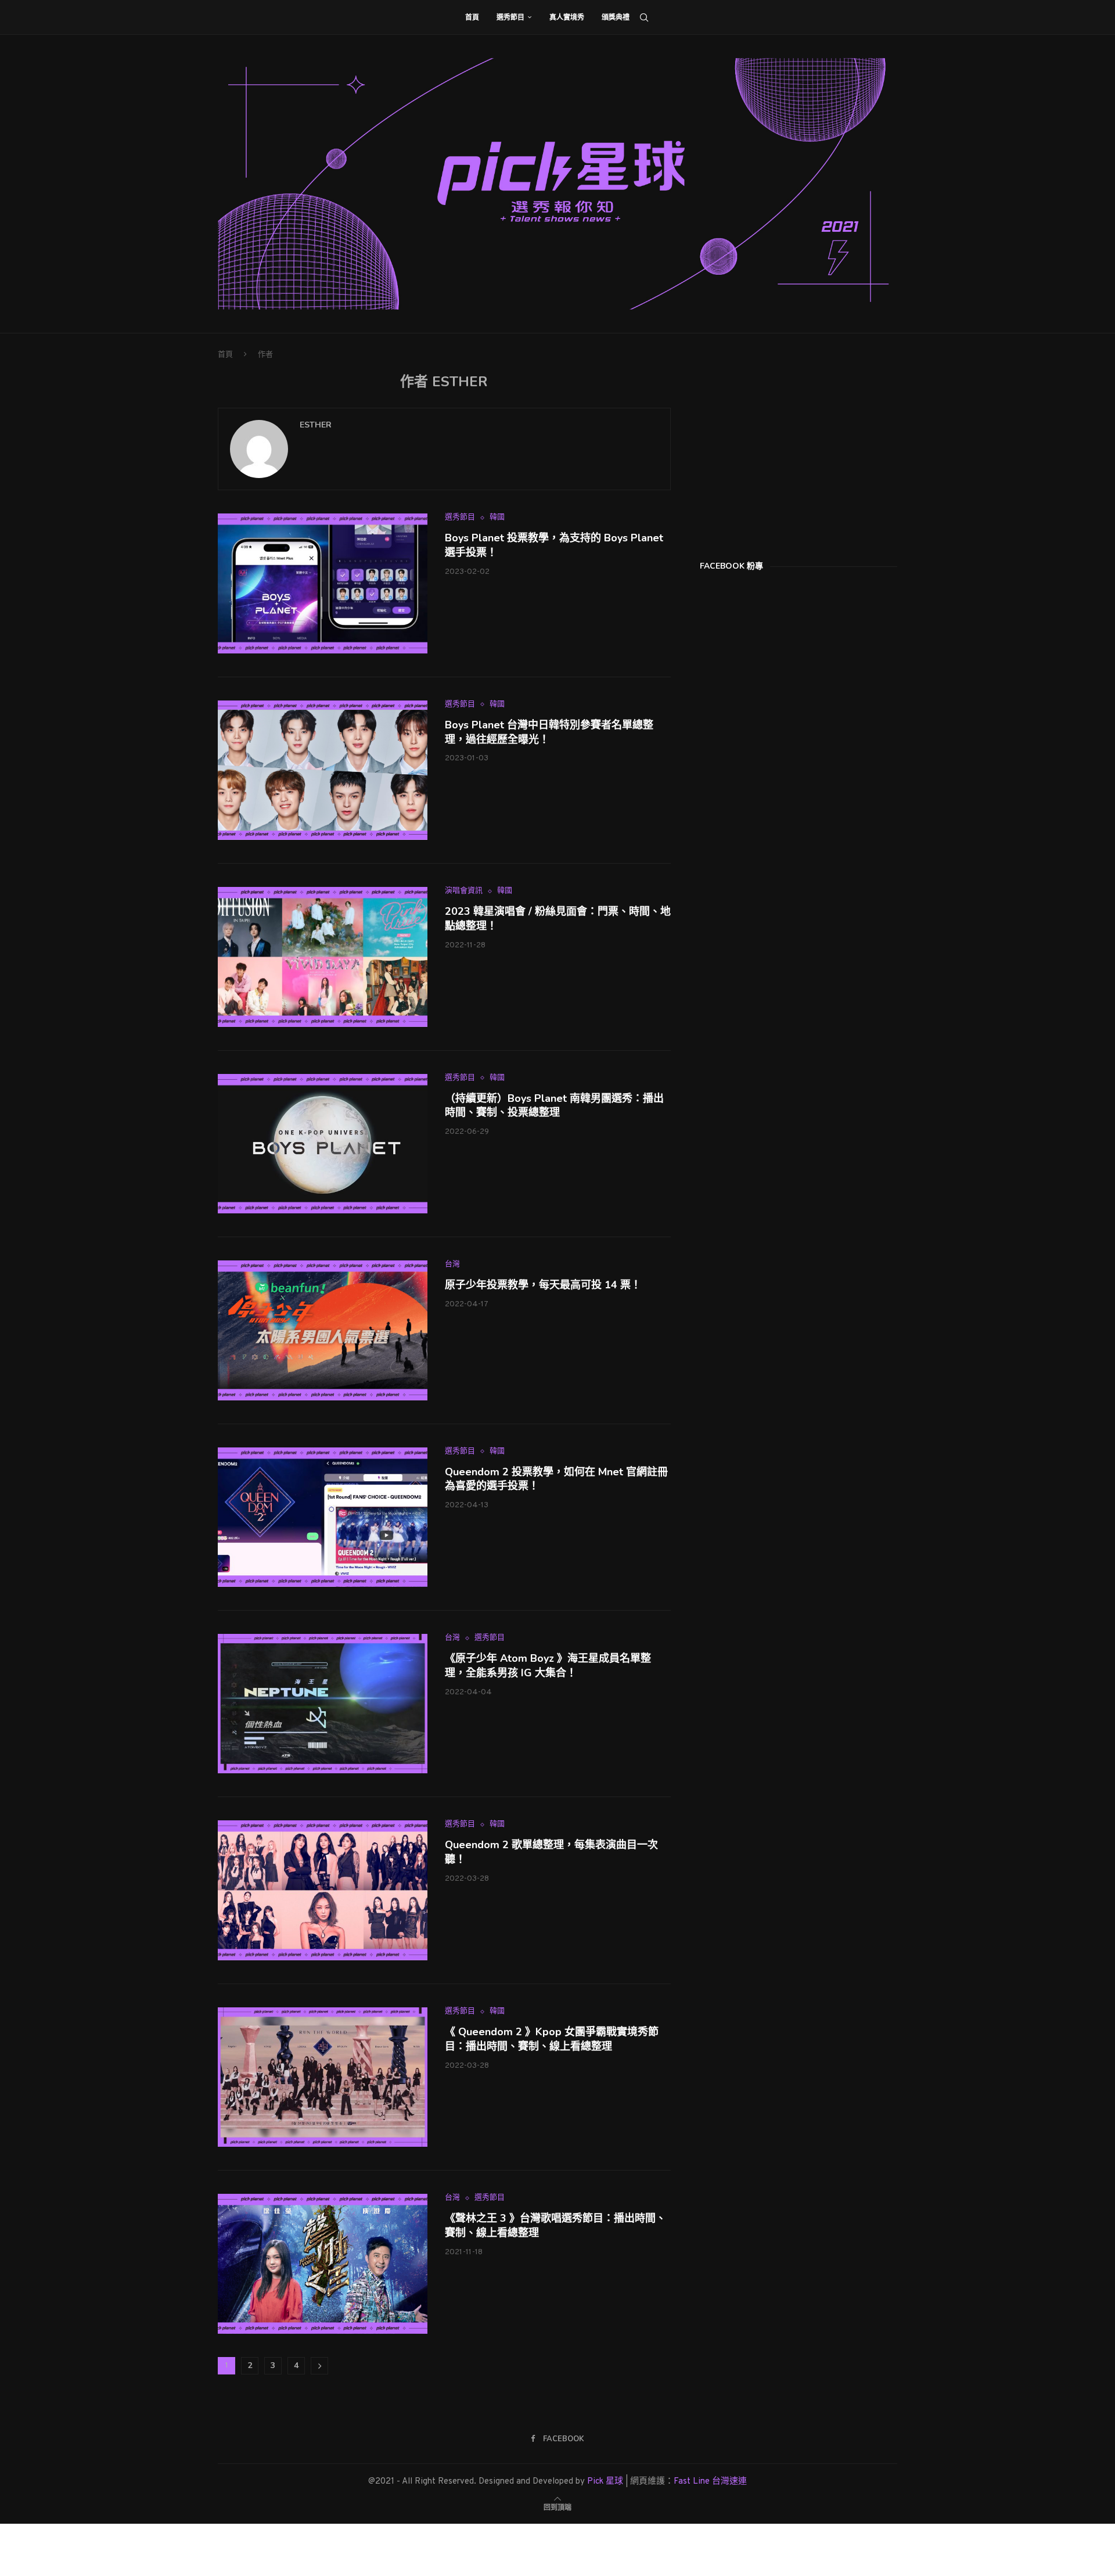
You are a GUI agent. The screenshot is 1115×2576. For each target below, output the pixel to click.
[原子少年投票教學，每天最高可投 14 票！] (323, 1330)
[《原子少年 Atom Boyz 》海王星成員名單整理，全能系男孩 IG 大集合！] (323, 1704)
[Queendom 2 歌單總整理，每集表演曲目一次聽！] (323, 1890)
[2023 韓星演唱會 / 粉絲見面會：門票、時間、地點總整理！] (323, 957)
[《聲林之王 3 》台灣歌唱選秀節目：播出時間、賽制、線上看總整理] (323, 2264)
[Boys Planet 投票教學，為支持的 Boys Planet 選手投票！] (323, 583)
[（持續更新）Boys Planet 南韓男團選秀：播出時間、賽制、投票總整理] (323, 1144)
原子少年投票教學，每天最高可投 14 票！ (543, 1285)
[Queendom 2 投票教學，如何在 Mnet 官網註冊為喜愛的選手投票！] (323, 1517)
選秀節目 (510, 17)
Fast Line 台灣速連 (710, 2482)
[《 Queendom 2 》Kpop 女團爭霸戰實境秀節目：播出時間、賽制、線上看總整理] (323, 2077)
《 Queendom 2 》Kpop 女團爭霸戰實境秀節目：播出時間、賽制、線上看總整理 (552, 2039)
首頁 (472, 17)
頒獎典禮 (616, 17)
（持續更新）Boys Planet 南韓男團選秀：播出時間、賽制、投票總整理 (554, 1106)
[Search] (644, 17)
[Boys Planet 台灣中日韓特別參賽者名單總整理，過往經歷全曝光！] (323, 770)
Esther (316, 425)
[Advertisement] (787, 446)
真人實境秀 (567, 17)
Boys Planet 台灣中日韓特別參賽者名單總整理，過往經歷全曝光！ (549, 732)
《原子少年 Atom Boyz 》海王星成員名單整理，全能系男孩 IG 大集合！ (548, 1666)
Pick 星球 (605, 2482)
